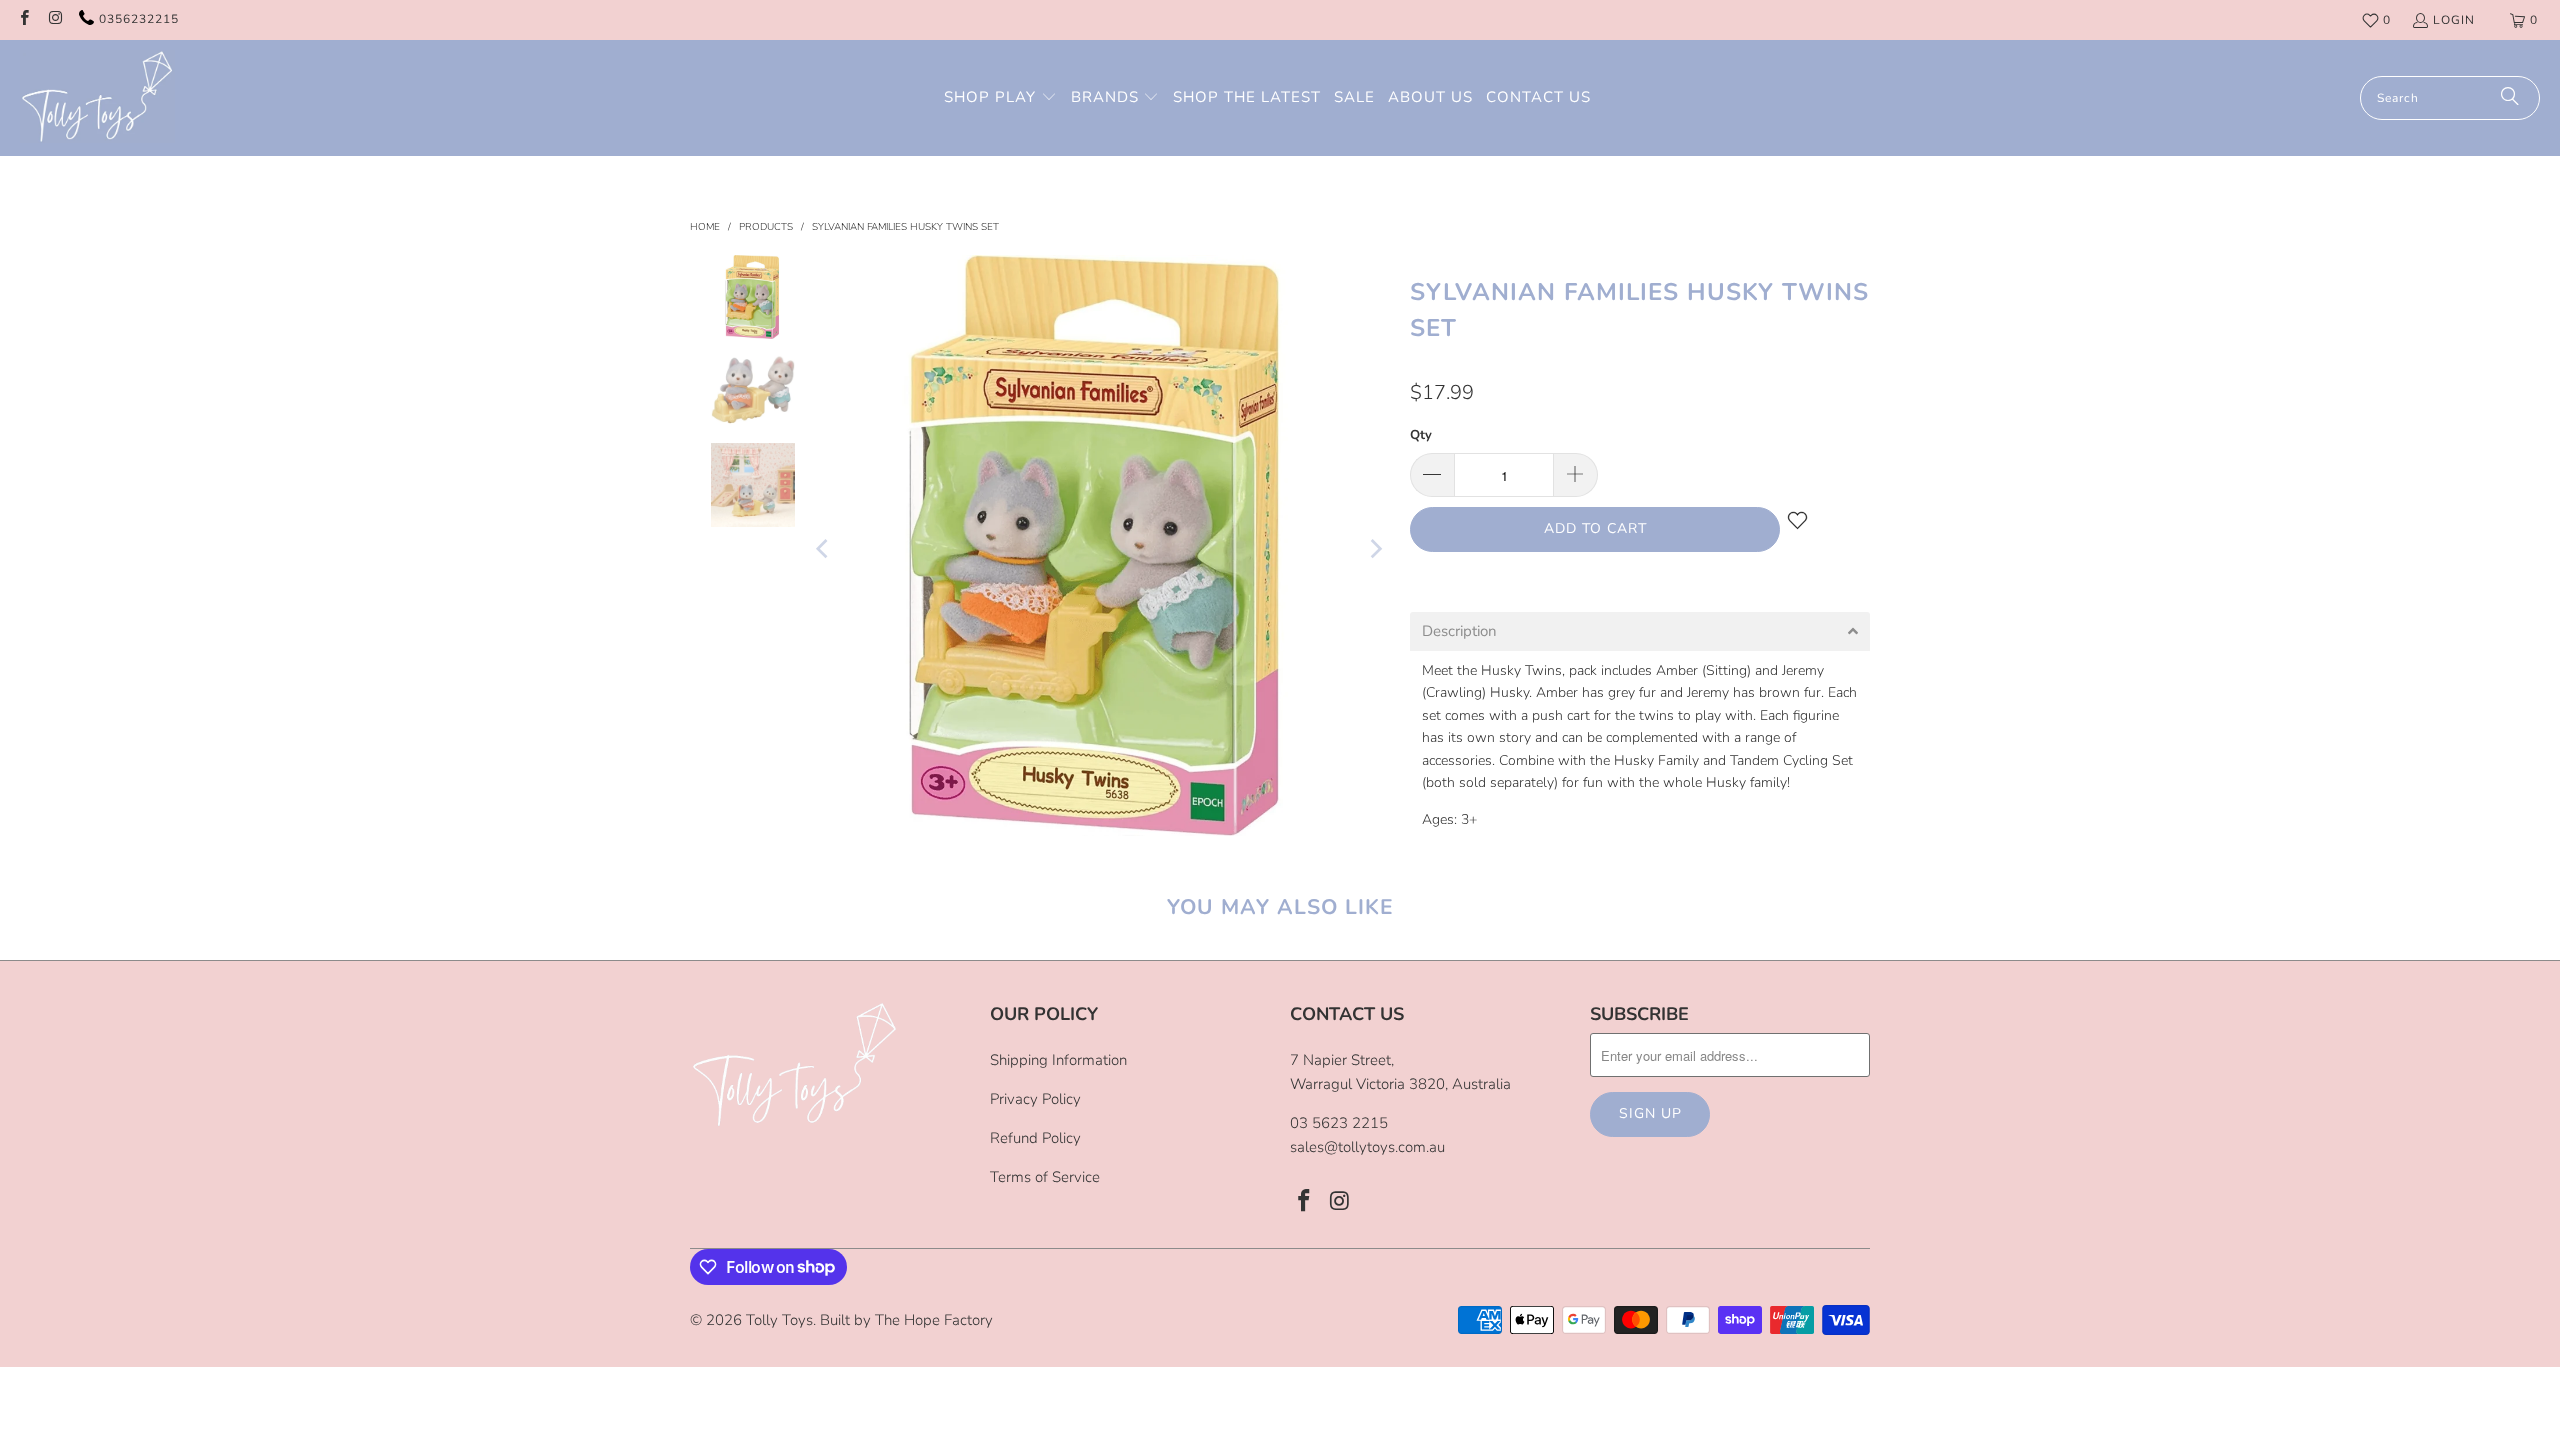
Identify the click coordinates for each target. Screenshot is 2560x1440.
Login (2454, 20)
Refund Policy (1035, 1138)
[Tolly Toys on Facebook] (23, 20)
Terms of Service (1045, 1177)
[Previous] (824, 549)
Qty (1421, 435)
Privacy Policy (1035, 1099)
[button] (1000, 98)
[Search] (2510, 98)
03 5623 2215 (1339, 1123)
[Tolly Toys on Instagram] (54, 20)
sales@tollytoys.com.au (1367, 1147)
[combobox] (2450, 98)
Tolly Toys (779, 1320)
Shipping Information (1058, 1060)
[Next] (1375, 549)
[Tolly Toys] (97, 98)
